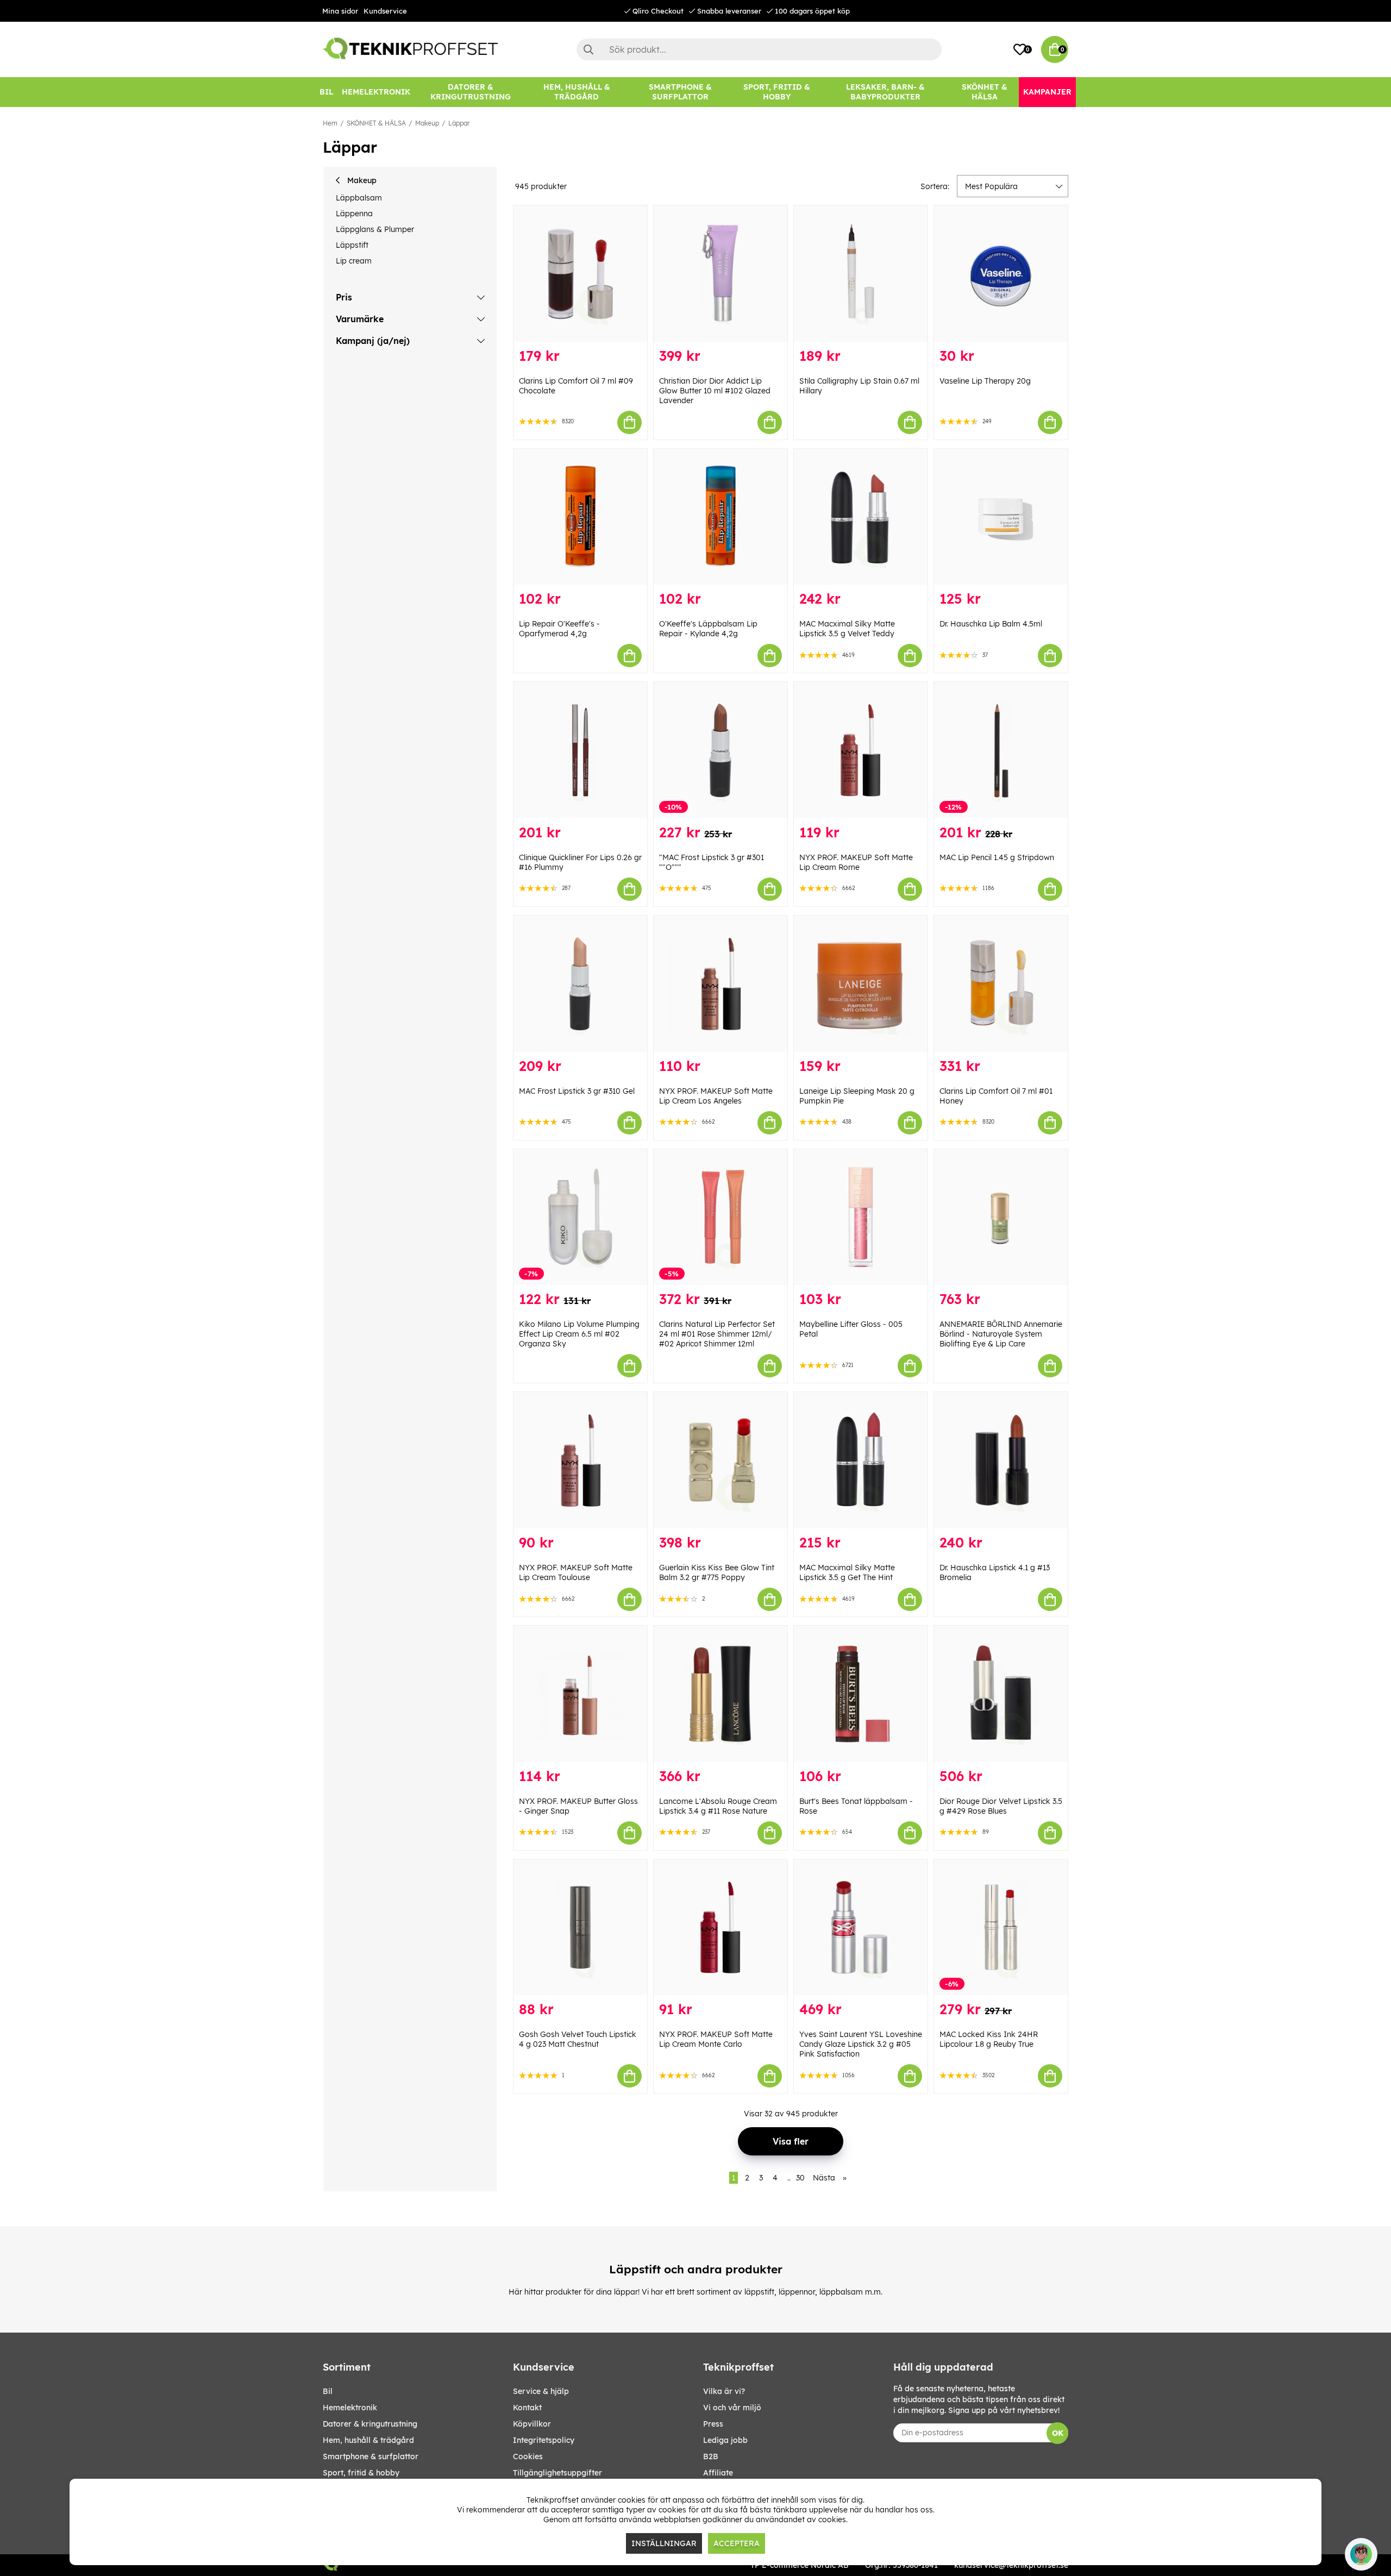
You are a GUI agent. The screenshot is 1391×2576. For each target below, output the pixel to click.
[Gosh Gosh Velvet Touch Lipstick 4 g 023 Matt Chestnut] (580, 1928)
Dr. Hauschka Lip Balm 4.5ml (991, 624)
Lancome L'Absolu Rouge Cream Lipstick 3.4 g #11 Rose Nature (718, 1806)
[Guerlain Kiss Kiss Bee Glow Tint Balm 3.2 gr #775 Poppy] (720, 1460)
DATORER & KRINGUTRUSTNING (370, 2424)
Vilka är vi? (724, 2391)
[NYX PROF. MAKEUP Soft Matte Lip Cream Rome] (861, 750)
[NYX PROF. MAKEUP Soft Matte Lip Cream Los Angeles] (720, 984)
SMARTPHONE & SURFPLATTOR (371, 2456)
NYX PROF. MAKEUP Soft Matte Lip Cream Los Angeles (716, 1096)
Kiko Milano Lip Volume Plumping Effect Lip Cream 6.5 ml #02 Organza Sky (579, 1334)
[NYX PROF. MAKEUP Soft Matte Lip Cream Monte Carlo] (720, 1928)
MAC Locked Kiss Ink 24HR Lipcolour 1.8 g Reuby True (989, 2039)
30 (800, 2178)
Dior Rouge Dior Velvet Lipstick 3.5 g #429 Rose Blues (1001, 1806)
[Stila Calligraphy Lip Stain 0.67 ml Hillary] (861, 274)
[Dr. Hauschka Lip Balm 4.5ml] (1001, 517)
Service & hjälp (541, 2391)
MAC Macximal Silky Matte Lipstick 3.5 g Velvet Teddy (847, 629)
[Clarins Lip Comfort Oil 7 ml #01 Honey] (1001, 984)
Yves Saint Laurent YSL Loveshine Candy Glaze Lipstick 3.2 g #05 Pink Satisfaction (861, 2044)
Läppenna (354, 214)
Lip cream (354, 261)
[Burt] (861, 1694)
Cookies (528, 2456)
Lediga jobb (725, 2440)
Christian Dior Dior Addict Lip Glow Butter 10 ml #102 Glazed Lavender (715, 391)
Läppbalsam (359, 198)
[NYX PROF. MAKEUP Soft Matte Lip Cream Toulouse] (580, 1460)
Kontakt (527, 2408)
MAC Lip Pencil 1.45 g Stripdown (997, 857)
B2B (711, 2456)
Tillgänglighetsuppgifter (557, 2473)
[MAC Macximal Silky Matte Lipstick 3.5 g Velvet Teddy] (861, 517)
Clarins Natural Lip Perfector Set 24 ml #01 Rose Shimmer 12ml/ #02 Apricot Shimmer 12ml (717, 1334)
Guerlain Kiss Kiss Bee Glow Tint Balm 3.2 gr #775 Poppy (717, 1572)
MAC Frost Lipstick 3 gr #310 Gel (577, 1091)
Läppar (459, 123)
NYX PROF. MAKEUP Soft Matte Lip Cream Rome (856, 862)
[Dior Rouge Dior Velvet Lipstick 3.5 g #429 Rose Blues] (1001, 1694)
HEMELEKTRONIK (350, 2408)
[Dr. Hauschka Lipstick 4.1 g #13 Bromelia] (1001, 1460)
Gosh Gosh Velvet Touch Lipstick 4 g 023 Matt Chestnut (578, 2039)
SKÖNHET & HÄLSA (376, 123)
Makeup (427, 123)
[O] (720, 517)
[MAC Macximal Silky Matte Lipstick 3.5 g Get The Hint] (861, 1460)
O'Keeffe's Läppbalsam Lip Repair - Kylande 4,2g (708, 629)
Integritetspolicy (544, 2440)
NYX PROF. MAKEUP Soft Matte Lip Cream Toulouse (576, 1572)
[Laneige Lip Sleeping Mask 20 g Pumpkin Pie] (861, 984)
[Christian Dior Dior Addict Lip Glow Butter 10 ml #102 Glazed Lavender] (720, 274)
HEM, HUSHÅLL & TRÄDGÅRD (368, 2440)
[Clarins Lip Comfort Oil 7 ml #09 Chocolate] (580, 274)
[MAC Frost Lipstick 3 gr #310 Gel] (580, 984)
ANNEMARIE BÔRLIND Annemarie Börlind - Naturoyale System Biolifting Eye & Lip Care (1001, 1334)
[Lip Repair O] (580, 517)
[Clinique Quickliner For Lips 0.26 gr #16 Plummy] (580, 750)
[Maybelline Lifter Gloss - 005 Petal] (861, 1217)
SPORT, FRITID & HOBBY (361, 2473)
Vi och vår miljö (732, 2408)
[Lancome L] (720, 1694)
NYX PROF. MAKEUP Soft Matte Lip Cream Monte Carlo (716, 2039)
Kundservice (385, 11)
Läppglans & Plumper (375, 229)
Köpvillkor (532, 2424)
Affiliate (718, 2473)
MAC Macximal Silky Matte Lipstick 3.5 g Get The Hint (847, 1572)
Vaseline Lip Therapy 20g (985, 381)
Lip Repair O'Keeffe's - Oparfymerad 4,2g (559, 629)
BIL (328, 2391)
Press (713, 2424)
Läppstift (352, 245)
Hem (330, 123)
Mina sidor (340, 11)
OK (1058, 2433)
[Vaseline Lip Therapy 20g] (1001, 274)
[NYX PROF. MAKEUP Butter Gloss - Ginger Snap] (580, 1694)
